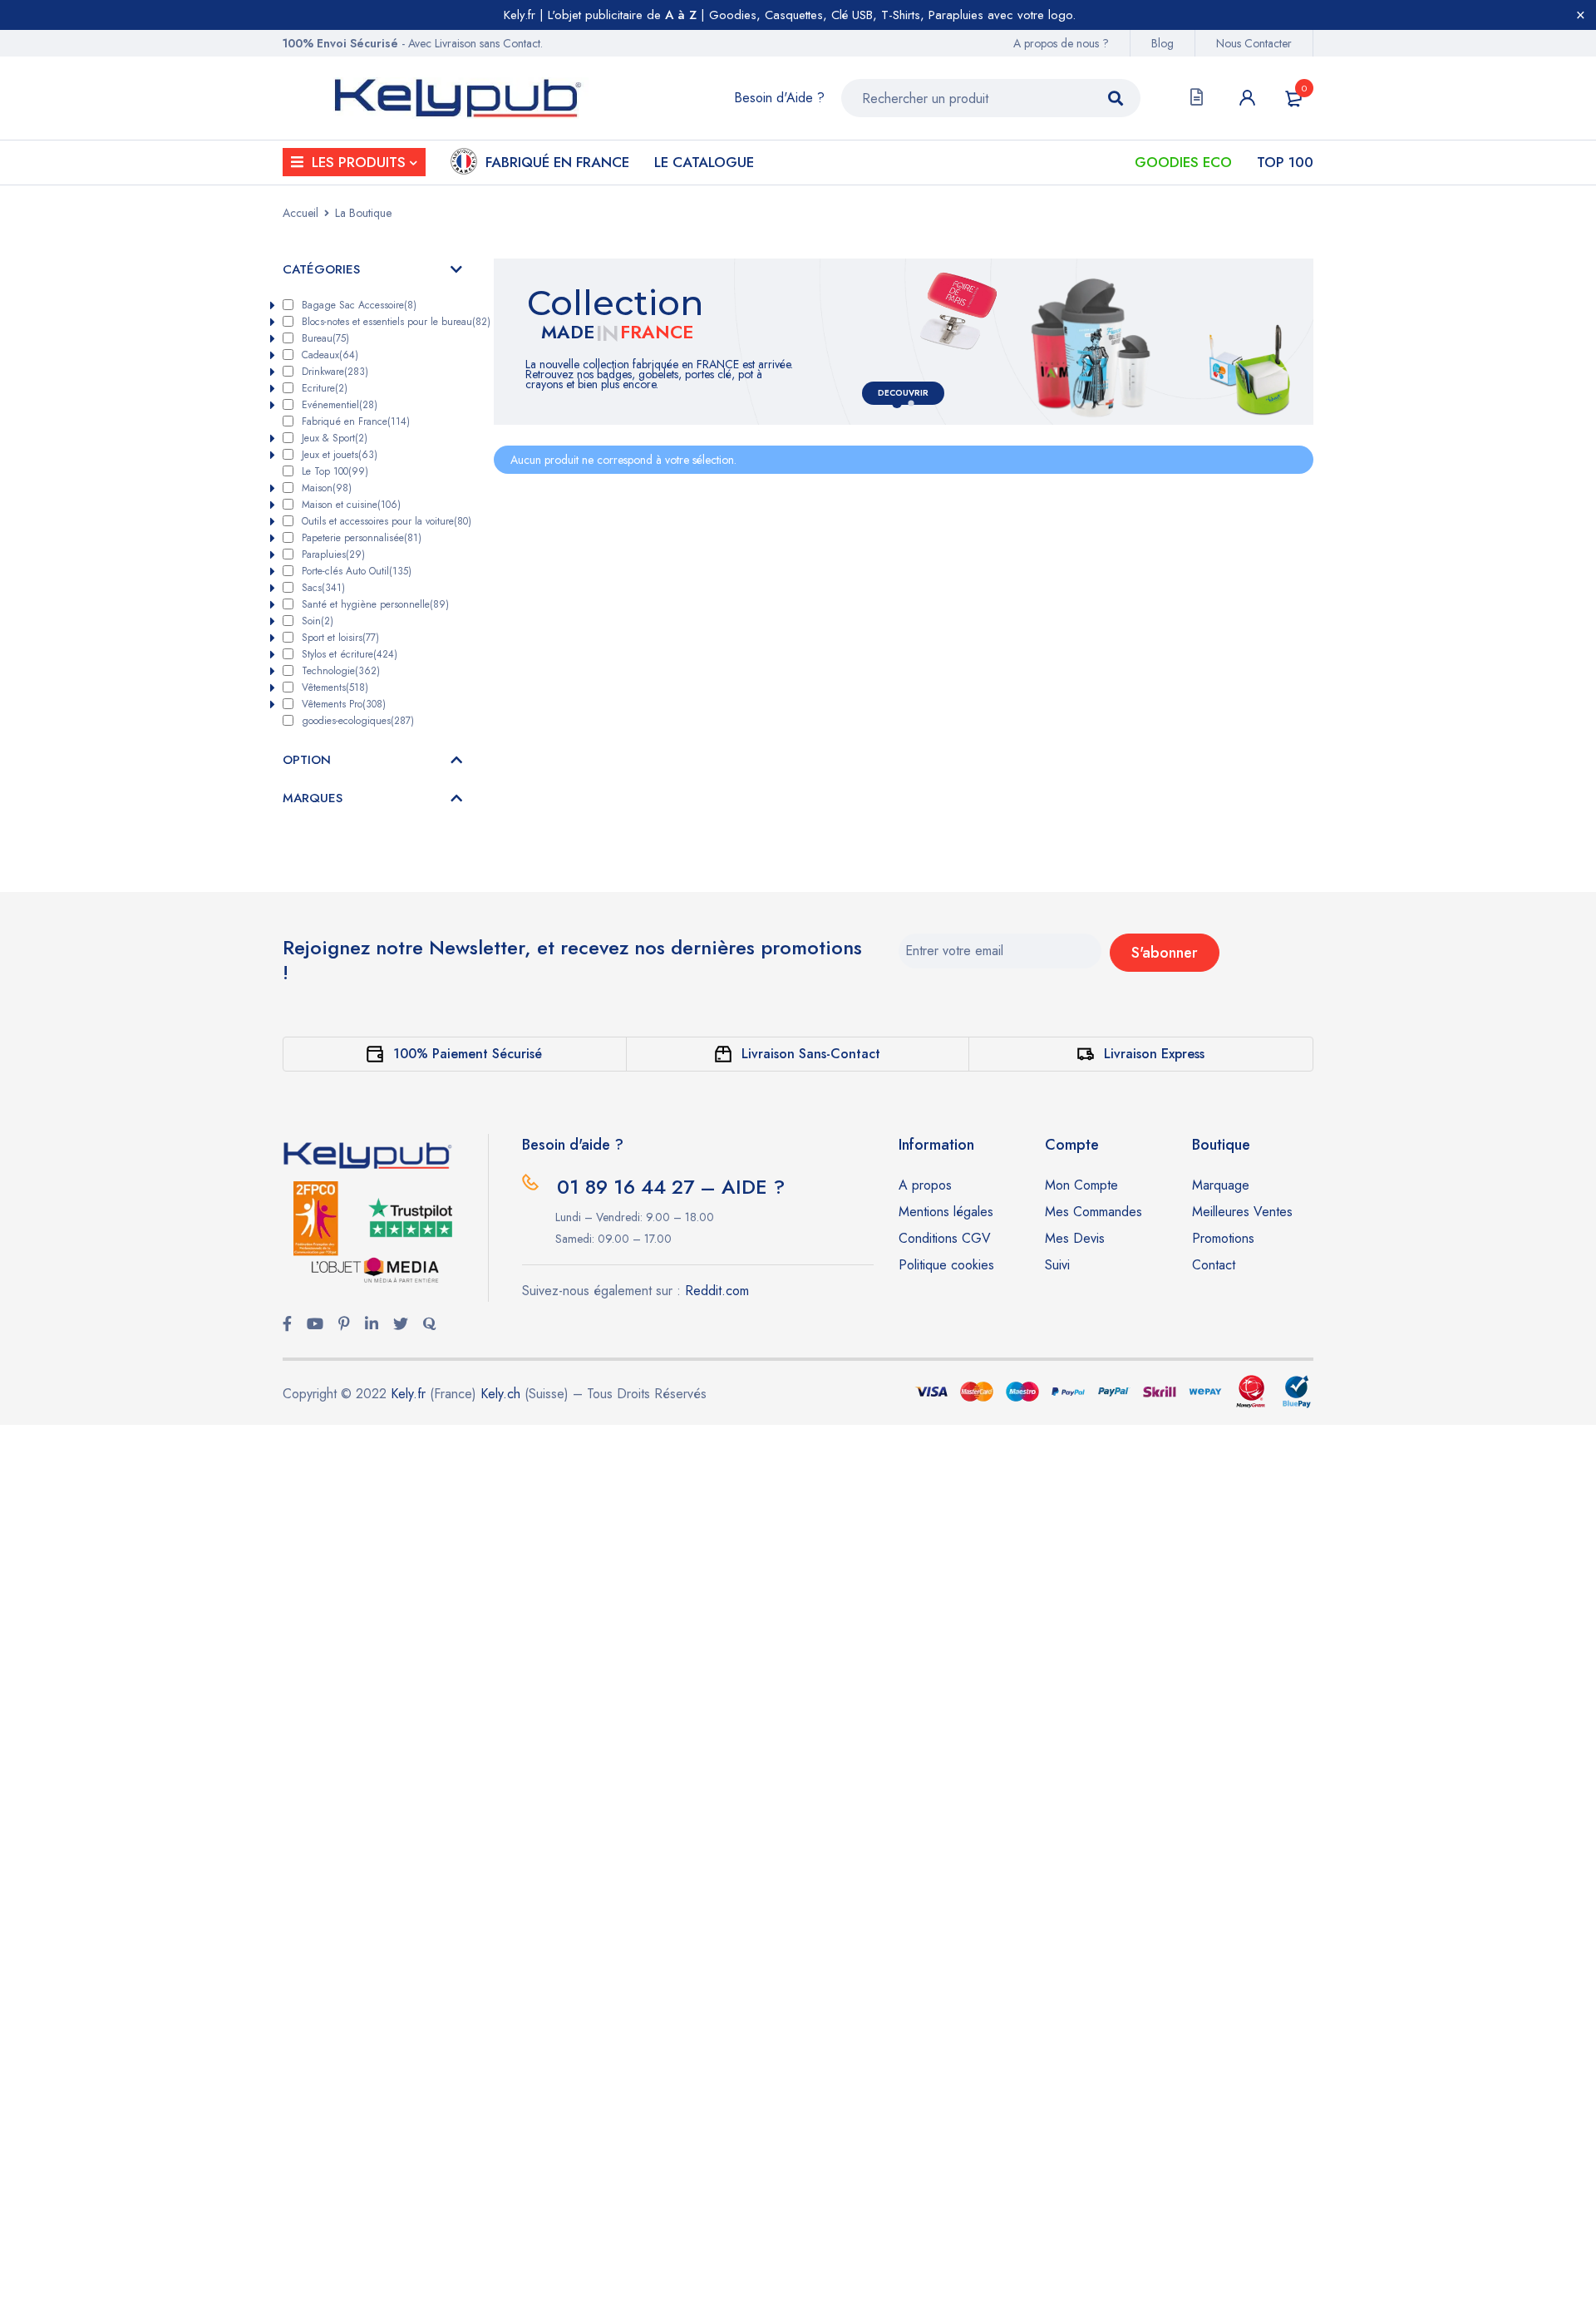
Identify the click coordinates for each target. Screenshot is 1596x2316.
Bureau (325, 338)
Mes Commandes (1094, 1212)
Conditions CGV (945, 1238)
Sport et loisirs (340, 638)
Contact (1214, 1265)
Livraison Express (1154, 1054)
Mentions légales (946, 1212)
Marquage (1221, 1185)
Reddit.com (717, 1291)
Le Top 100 (335, 471)
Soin (318, 621)
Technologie (341, 671)
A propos (925, 1185)
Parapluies (333, 554)
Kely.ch (500, 1394)
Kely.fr (408, 1394)
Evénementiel (340, 405)
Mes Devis (1075, 1238)
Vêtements (335, 687)
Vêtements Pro (344, 704)
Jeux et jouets (340, 455)
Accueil (300, 213)
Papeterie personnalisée (362, 538)
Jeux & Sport (335, 438)
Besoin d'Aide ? (779, 98)
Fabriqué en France (356, 421)
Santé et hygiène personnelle (375, 604)
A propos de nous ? (1061, 43)
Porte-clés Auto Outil (357, 571)
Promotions (1223, 1238)
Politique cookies (946, 1265)
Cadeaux (330, 355)
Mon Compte (1081, 1185)
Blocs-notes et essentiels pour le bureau (385, 322)
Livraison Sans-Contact (811, 1054)
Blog (1163, 43)
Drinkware (335, 372)
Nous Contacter (1254, 43)
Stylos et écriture (350, 654)
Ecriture (325, 388)
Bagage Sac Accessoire (359, 305)
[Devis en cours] (1197, 98)
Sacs (323, 588)
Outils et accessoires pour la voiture (385, 521)
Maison (327, 488)
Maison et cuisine (351, 505)
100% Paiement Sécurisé (468, 1054)
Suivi (1057, 1265)
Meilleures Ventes (1242, 1212)
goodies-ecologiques (358, 721)
